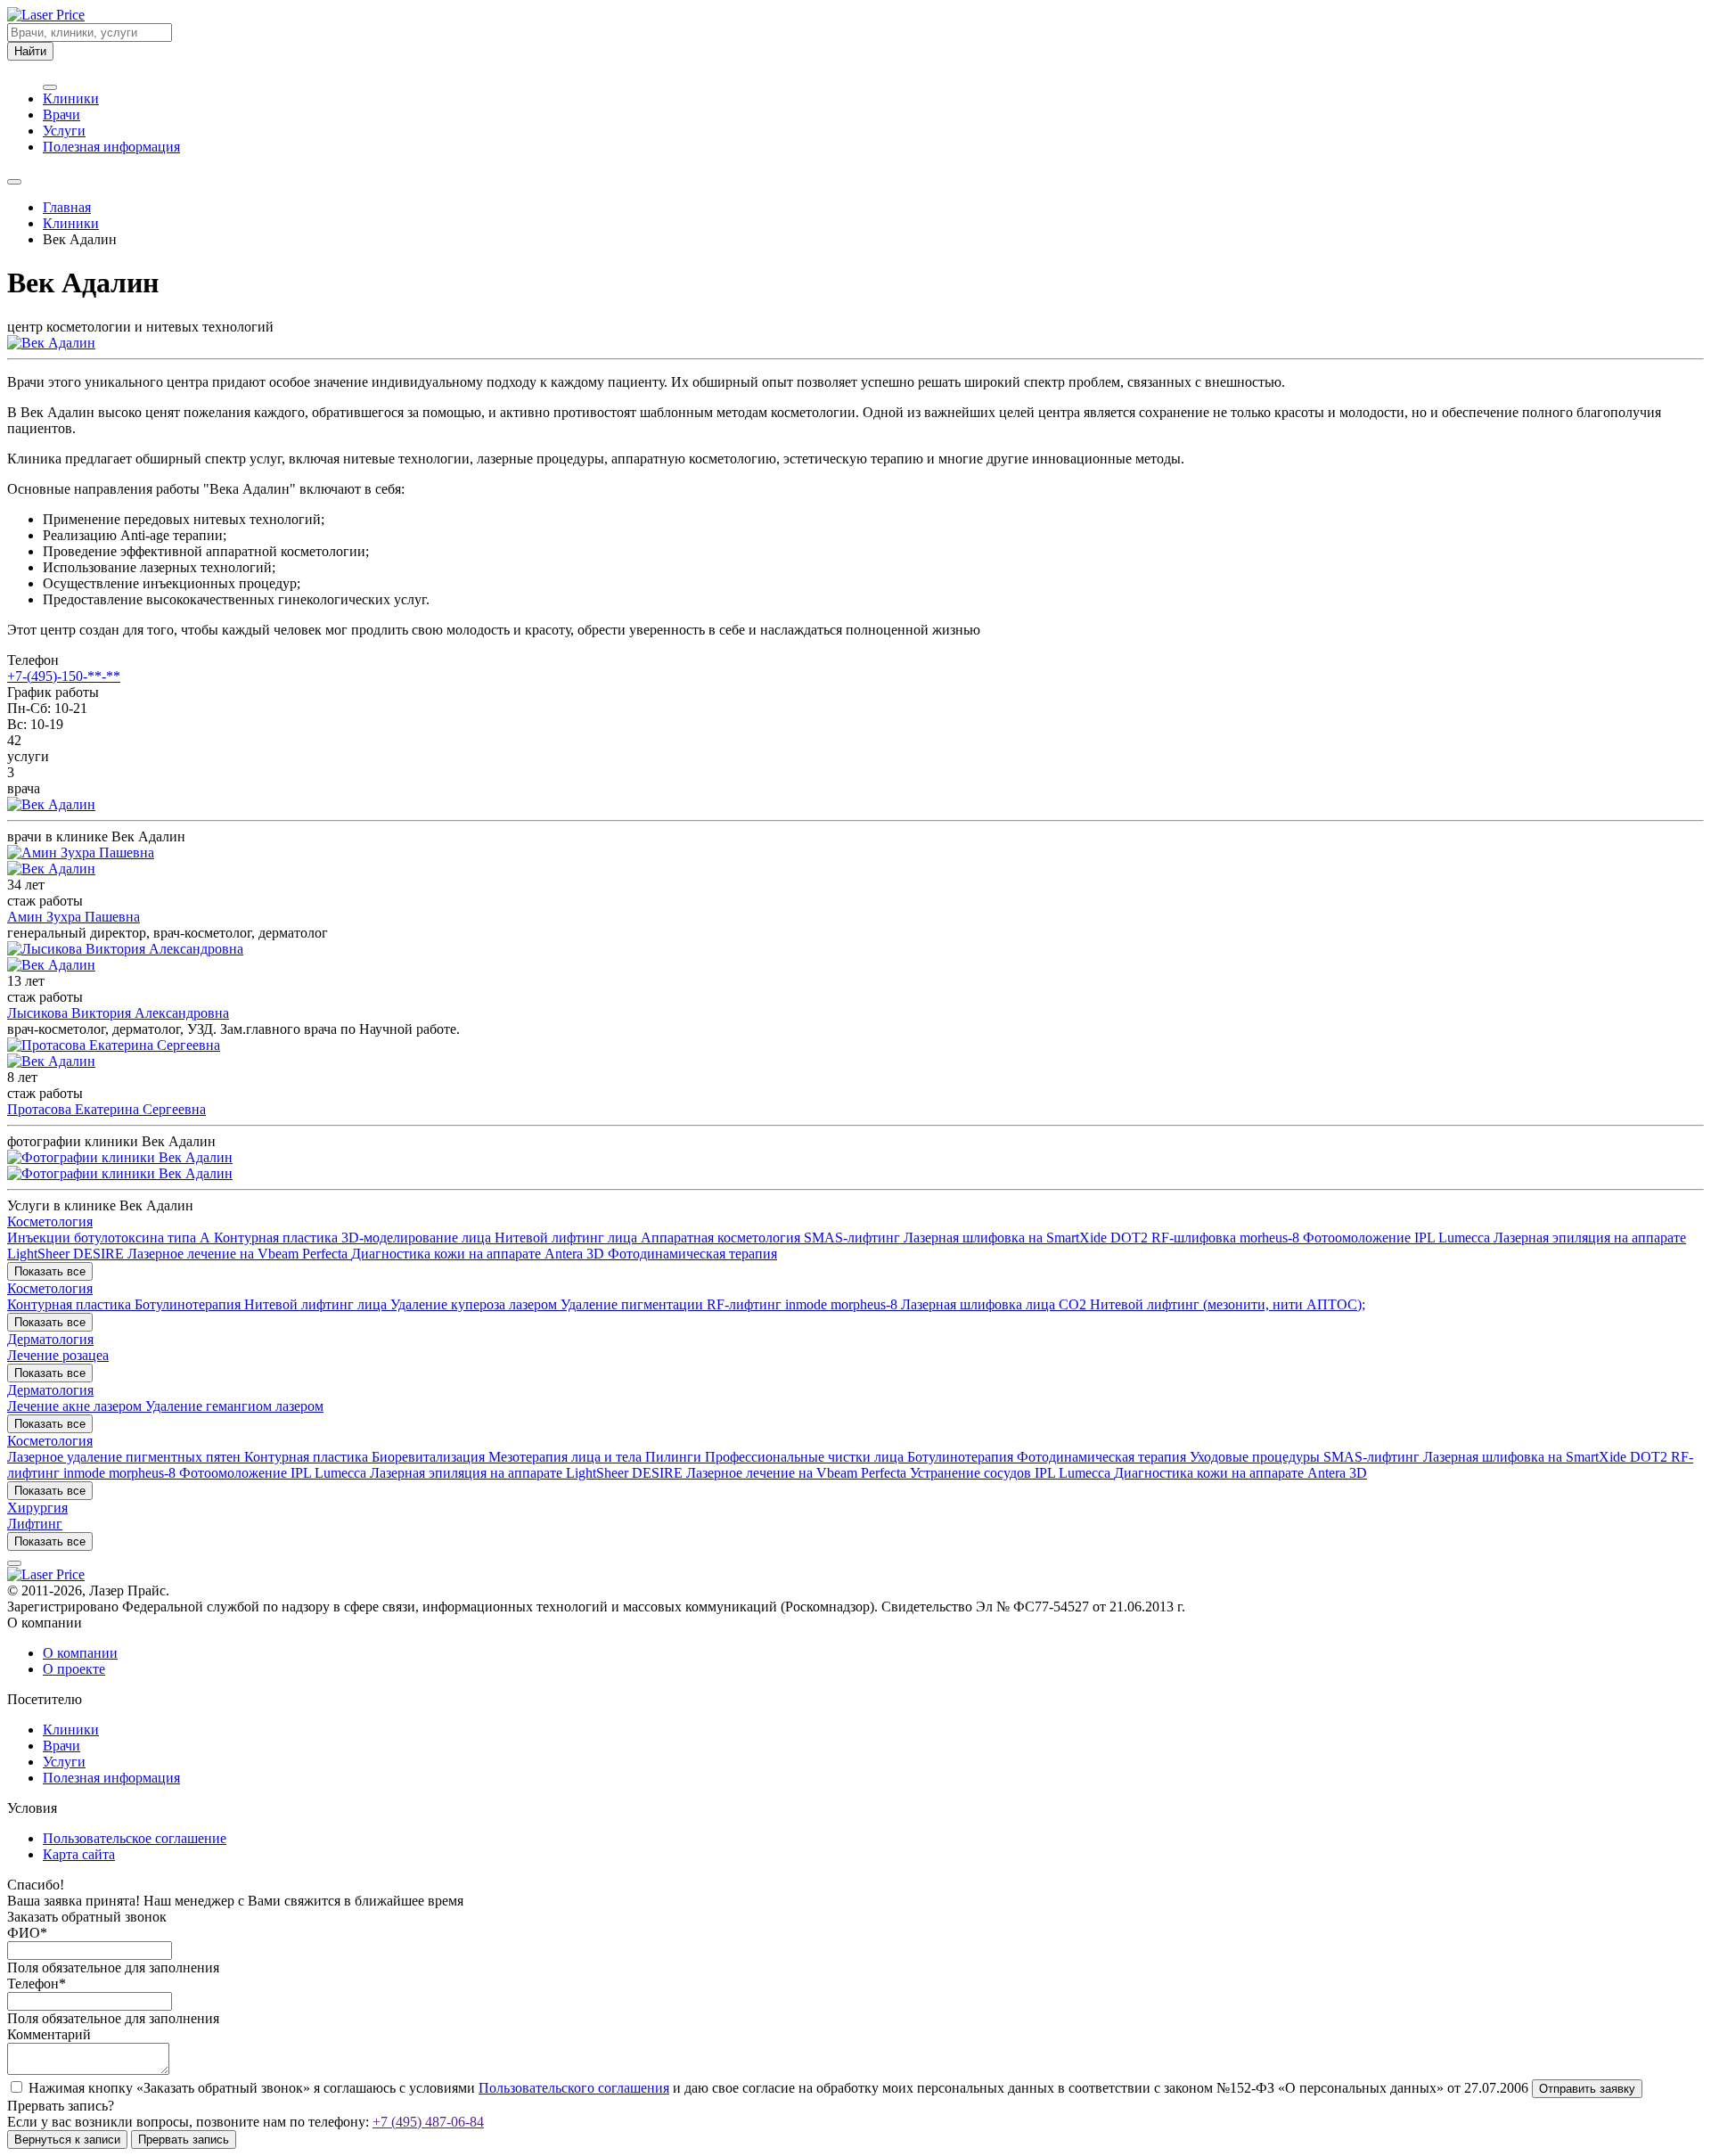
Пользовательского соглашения (574, 2088)
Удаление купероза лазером (475, 1304)
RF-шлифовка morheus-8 (1227, 1238)
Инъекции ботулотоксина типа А (111, 1238)
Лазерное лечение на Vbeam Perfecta (239, 1254)
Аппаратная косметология (722, 1238)
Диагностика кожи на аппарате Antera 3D (479, 1254)
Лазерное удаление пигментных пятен (126, 1457)
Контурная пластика (278, 1238)
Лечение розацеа (58, 1355)
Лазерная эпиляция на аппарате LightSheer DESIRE (528, 1473)
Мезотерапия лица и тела (567, 1457)
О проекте (74, 1669)
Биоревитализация (430, 1457)
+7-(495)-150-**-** (64, 676)
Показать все (50, 1271)
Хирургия (37, 1508)
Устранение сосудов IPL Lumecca (1012, 1473)
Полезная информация (111, 147)
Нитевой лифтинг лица (568, 1238)
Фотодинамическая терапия (692, 1254)
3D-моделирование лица (418, 1238)
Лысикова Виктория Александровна (118, 1013)
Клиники (71, 98)
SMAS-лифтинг (854, 1238)
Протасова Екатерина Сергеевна (106, 1109)
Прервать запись (184, 2140)
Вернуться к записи (67, 2140)
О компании (80, 1653)
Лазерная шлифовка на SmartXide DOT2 (1027, 1238)
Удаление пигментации (634, 1304)
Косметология (50, 1221)
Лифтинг (35, 1524)
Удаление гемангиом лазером (234, 1406)
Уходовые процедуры (1257, 1457)
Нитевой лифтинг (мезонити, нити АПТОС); (1228, 1304)
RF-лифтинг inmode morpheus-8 (804, 1304)
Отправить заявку (1587, 2089)
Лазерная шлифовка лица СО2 (995, 1304)
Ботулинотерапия (189, 1304)
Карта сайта (79, 1854)
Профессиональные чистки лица (806, 1457)
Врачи (61, 115)
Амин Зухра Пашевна (74, 917)
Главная (67, 207)
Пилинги (675, 1457)
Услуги (64, 131)
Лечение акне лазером (76, 1406)
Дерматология (50, 1339)
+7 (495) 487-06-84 (428, 2122)
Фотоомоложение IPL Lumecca (1398, 1238)
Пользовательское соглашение (135, 1838)
